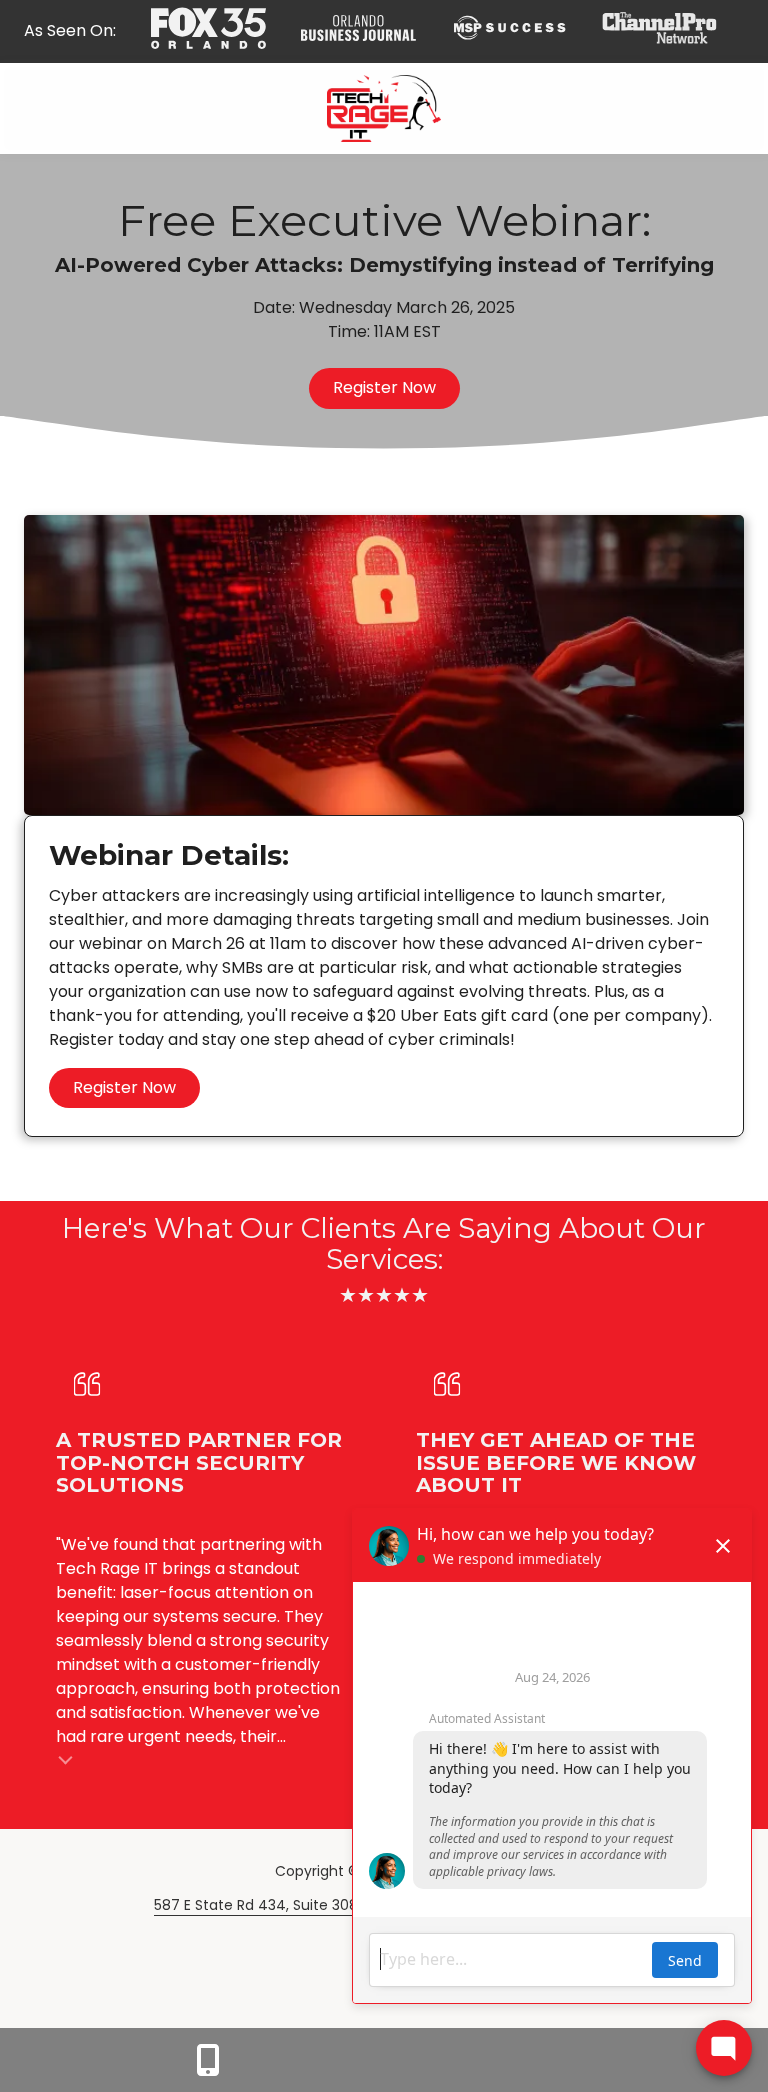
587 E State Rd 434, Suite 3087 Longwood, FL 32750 (331, 1905)
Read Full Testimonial (66, 1759)
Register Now (384, 387)
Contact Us (208, 2060)
